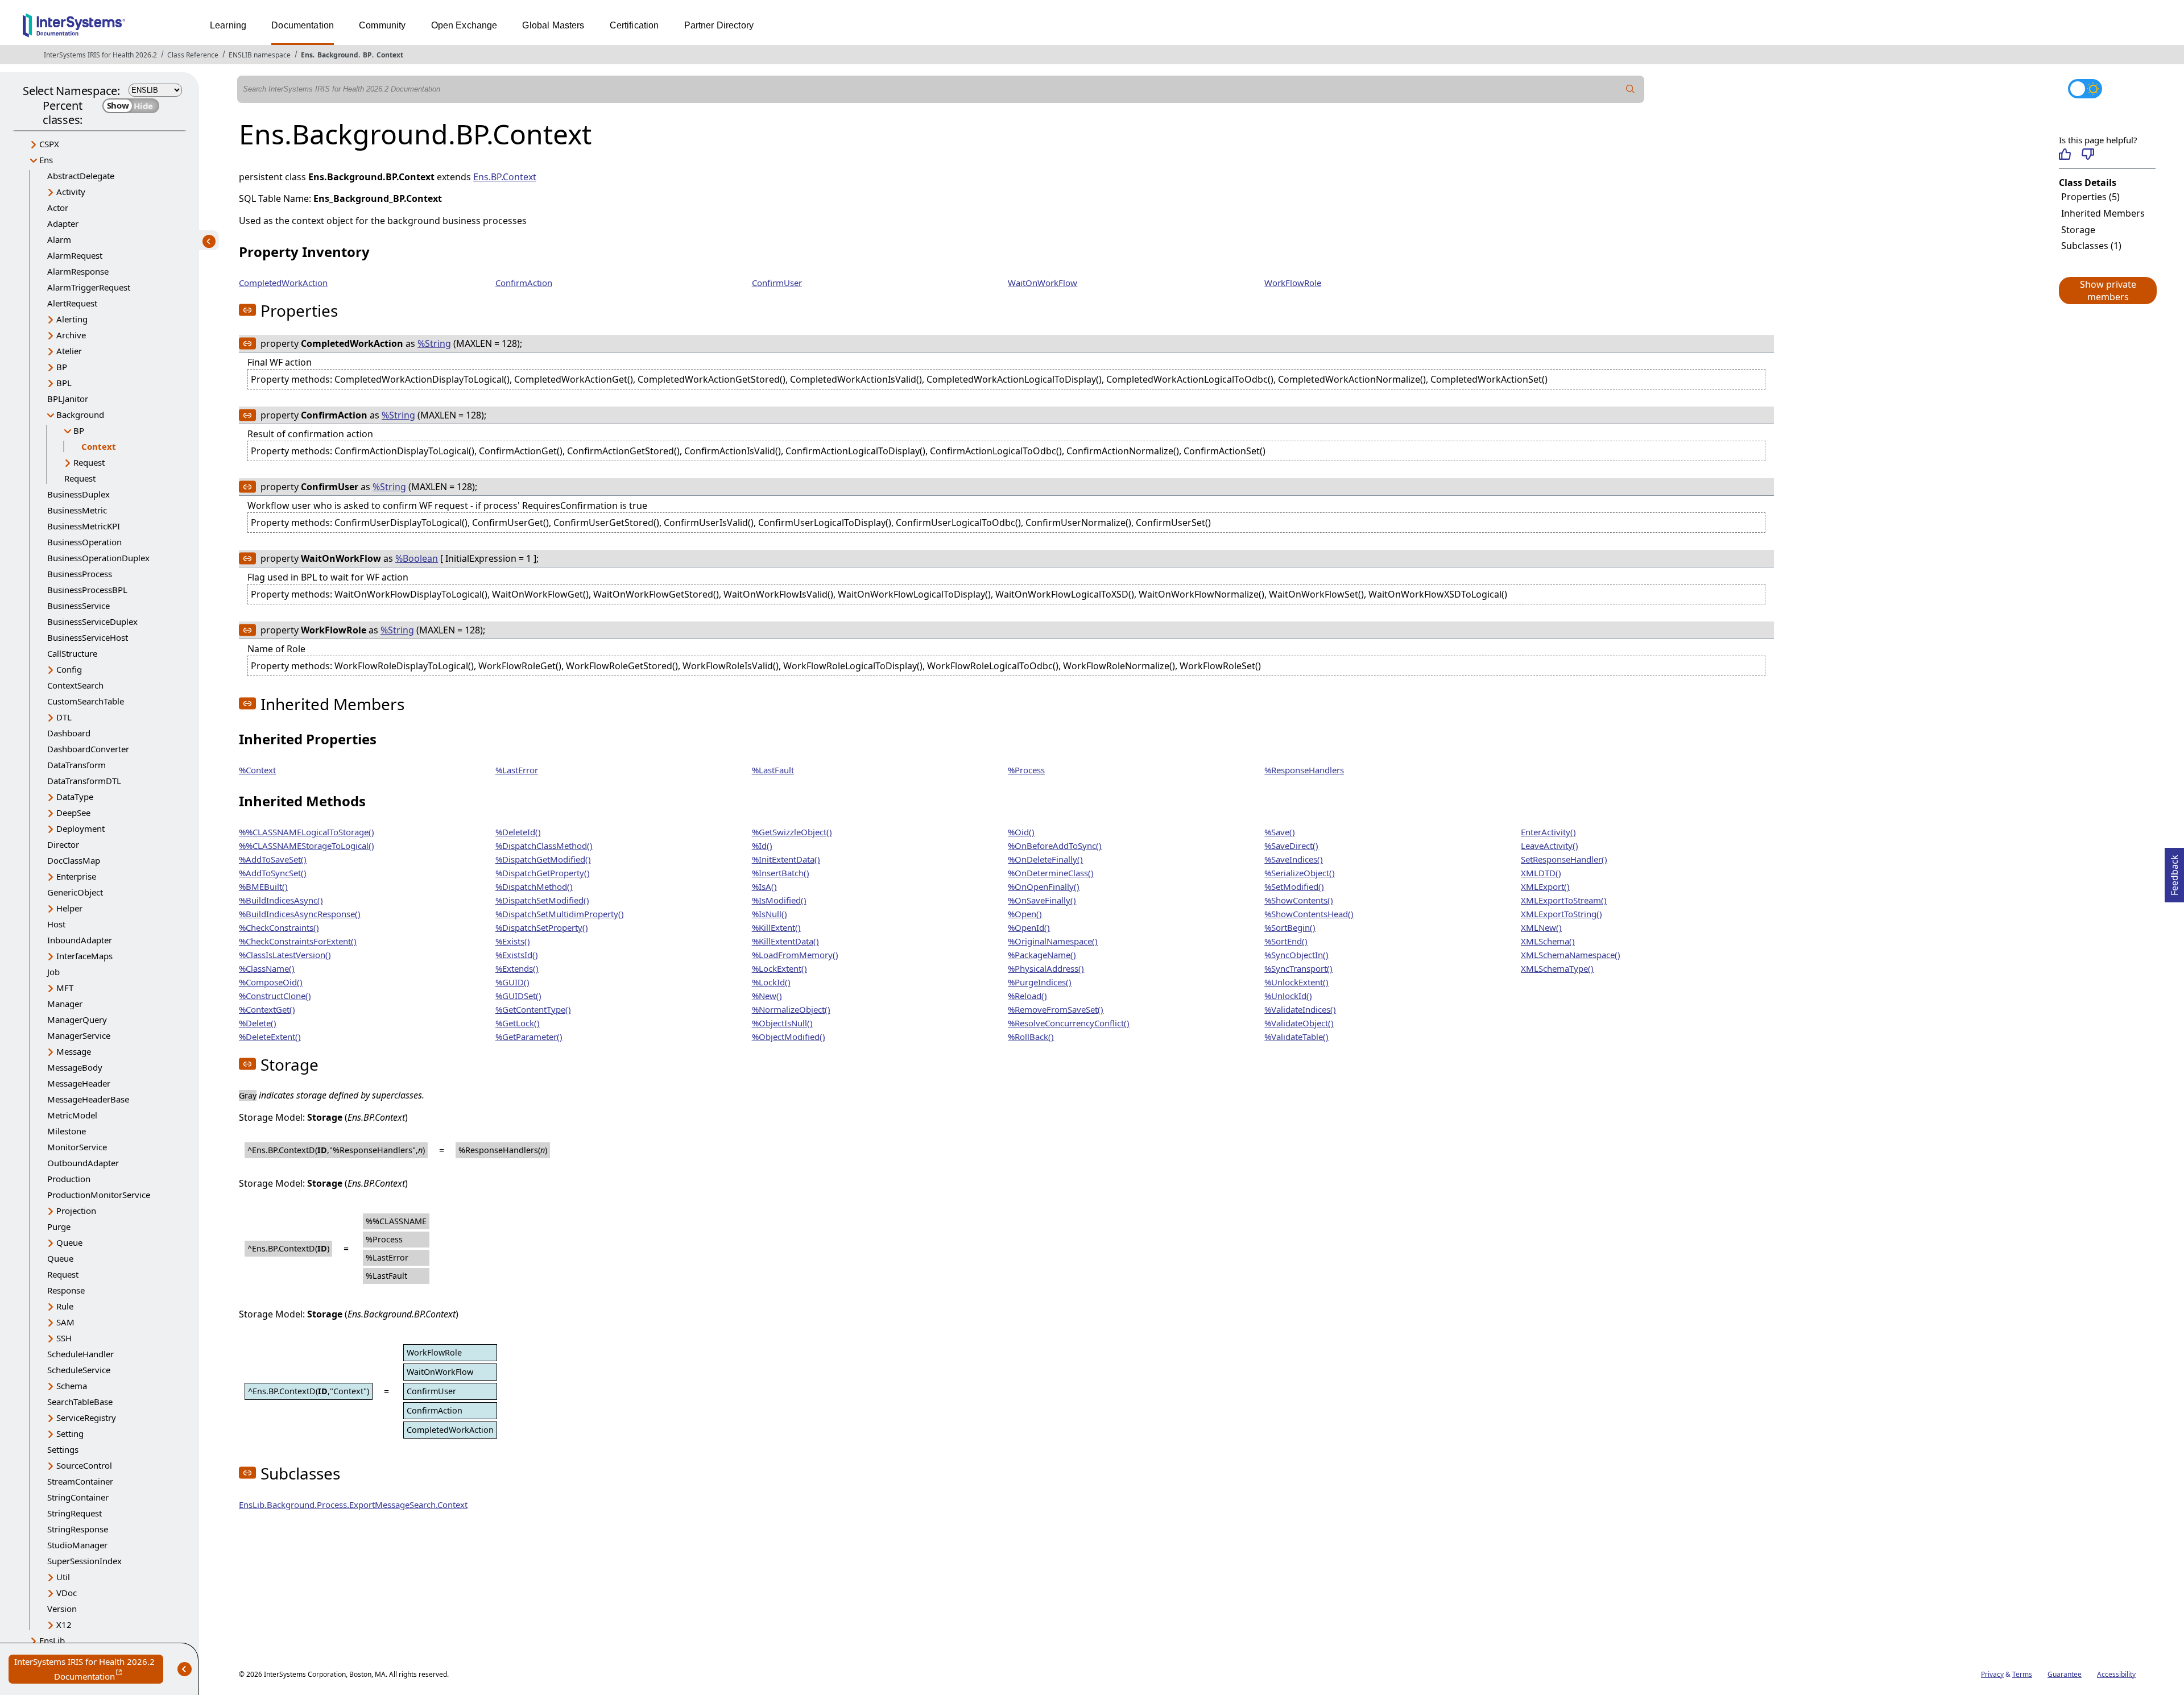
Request (89, 462)
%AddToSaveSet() (273, 859)
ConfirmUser (777, 283)
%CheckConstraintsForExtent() (298, 941)
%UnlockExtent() (1296, 982)
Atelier (69, 351)
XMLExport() (1545, 886)
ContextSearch (75, 685)
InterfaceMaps (84, 956)
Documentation (303, 25)
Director (63, 844)
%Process (1026, 770)
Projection (76, 1211)
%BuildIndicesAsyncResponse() (300, 914)
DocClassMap (74, 860)
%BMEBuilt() (263, 886)
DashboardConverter (88, 749)
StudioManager (77, 1545)
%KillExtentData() (785, 941)
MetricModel (72, 1115)
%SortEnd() (1286, 941)
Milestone (67, 1131)
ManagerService (79, 1035)
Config (69, 669)
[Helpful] (2065, 154)
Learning (228, 25)
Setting (70, 1433)
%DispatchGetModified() (543, 859)
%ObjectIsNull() (782, 1023)
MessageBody (75, 1067)
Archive (71, 335)
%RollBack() (1031, 1037)
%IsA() (764, 886)
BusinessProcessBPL (87, 590)
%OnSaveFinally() (1042, 900)
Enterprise (76, 876)
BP (367, 55)
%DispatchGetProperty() (543, 873)
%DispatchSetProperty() (542, 927)
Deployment (80, 828)
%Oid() (1021, 832)
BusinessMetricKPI (84, 526)
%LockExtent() (779, 968)
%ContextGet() (267, 1009)
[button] (2107, 291)
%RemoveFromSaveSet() (1056, 1009)
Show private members (2108, 291)
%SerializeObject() (1300, 873)
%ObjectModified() (789, 1037)
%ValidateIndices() (1300, 1009)
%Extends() (517, 968)
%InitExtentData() (786, 859)
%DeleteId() (518, 832)
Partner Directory (719, 25)
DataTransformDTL (84, 781)
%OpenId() (1029, 927)
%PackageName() (1042, 955)
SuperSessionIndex (84, 1561)
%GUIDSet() (518, 996)
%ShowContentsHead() (1309, 914)
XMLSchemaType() (1557, 968)
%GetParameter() (529, 1037)
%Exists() (513, 941)
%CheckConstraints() (279, 927)
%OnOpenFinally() (1044, 886)
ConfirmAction (524, 283)
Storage (2078, 230)
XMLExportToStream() (1564, 900)
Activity (71, 192)
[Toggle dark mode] (2085, 89)
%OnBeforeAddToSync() (1055, 846)
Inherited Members (2103, 213)
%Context (257, 770)
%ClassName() (267, 968)
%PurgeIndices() (1040, 982)
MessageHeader (79, 1083)
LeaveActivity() (1550, 846)
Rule (65, 1306)
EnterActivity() (1548, 832)
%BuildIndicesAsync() (281, 900)
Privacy (1992, 1674)
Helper (69, 908)
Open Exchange (464, 25)
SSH (64, 1338)
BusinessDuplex (78, 494)
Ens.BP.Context (505, 177)
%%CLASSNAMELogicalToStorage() (307, 832)
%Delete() (258, 1023)
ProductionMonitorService (99, 1195)
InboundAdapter (80, 940)
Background (338, 55)
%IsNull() (770, 914)
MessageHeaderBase (88, 1099)
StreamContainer (80, 1481)
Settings (63, 1449)
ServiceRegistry (86, 1418)
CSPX (49, 144)
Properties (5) (2090, 197)
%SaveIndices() (1294, 859)
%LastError (517, 770)
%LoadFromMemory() (795, 955)
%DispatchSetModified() (542, 900)
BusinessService (78, 606)
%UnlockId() (1288, 996)
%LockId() (771, 982)
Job (53, 972)
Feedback (2174, 872)
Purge (59, 1226)
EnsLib (52, 1640)
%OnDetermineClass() (1051, 873)
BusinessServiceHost (88, 637)
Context (390, 55)
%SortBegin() (1290, 927)
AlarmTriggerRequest (89, 287)
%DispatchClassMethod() (544, 846)
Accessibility (2116, 1674)
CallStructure (72, 653)
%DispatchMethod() (534, 886)
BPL (64, 383)
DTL (64, 717)
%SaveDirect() (1291, 846)
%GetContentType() (533, 1009)
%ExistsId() (517, 955)
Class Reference (193, 55)
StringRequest (75, 1513)
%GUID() (512, 982)
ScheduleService (79, 1370)
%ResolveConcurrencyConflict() (1069, 1023)
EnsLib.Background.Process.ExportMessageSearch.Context (353, 1505)
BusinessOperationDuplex (98, 558)
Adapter (63, 223)
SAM (65, 1322)
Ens (307, 55)
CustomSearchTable (86, 701)
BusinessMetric (77, 510)
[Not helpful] (2088, 154)
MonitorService (77, 1147)
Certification (634, 25)
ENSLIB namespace (260, 55)
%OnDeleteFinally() (1045, 859)
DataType (75, 797)
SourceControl (84, 1465)
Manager (65, 1004)
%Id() (762, 846)
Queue (69, 1242)
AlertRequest (72, 303)
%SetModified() (1294, 886)
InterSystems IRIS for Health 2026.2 (100, 55)
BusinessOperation (84, 542)
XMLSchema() (1548, 941)
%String (434, 343)
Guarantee (2065, 1674)
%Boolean (417, 558)
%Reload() (1027, 996)
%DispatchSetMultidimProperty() (560, 914)
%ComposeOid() (271, 982)
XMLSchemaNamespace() (1571, 955)
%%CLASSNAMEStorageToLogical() (307, 846)
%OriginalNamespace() (1053, 941)
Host (56, 924)
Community (382, 25)
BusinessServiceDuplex (92, 621)
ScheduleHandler (80, 1354)
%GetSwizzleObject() (792, 832)
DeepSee (73, 813)
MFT (65, 988)
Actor (58, 208)
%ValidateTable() (1296, 1037)
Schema (72, 1386)
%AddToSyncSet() (273, 873)
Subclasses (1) (2091, 246)
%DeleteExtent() (270, 1037)
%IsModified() (779, 900)
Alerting (72, 319)
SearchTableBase (80, 1402)
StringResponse (78, 1529)
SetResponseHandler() (1564, 859)
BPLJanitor (68, 399)
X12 (64, 1624)
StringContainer (78, 1497)
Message (74, 1051)
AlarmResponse (78, 271)
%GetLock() (518, 1023)
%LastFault (773, 770)
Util (63, 1577)
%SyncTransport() (1298, 968)
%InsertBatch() (781, 873)
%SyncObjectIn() (1296, 955)
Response (66, 1290)
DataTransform (76, 765)
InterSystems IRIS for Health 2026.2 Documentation (89, 1670)
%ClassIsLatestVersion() (285, 955)
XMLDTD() (1541, 873)
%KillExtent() (776, 927)
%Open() (1025, 914)
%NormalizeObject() (791, 1009)
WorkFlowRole (1293, 283)
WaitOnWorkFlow (1043, 283)
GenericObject (75, 892)
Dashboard (69, 733)
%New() (767, 996)
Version (62, 1609)
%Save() (1280, 832)
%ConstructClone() (275, 996)
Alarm (59, 239)
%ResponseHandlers (1304, 770)
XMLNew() (1541, 927)
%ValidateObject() (1299, 1023)
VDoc (67, 1593)
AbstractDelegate (81, 176)
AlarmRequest (75, 255)
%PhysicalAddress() (1046, 968)
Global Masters (553, 25)
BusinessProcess (80, 574)
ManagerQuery (77, 1020)
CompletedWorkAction (283, 283)
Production (69, 1179)
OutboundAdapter (83, 1163)
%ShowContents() (1299, 900)
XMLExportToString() (1562, 914)
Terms (2022, 1674)
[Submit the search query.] (1631, 89)
